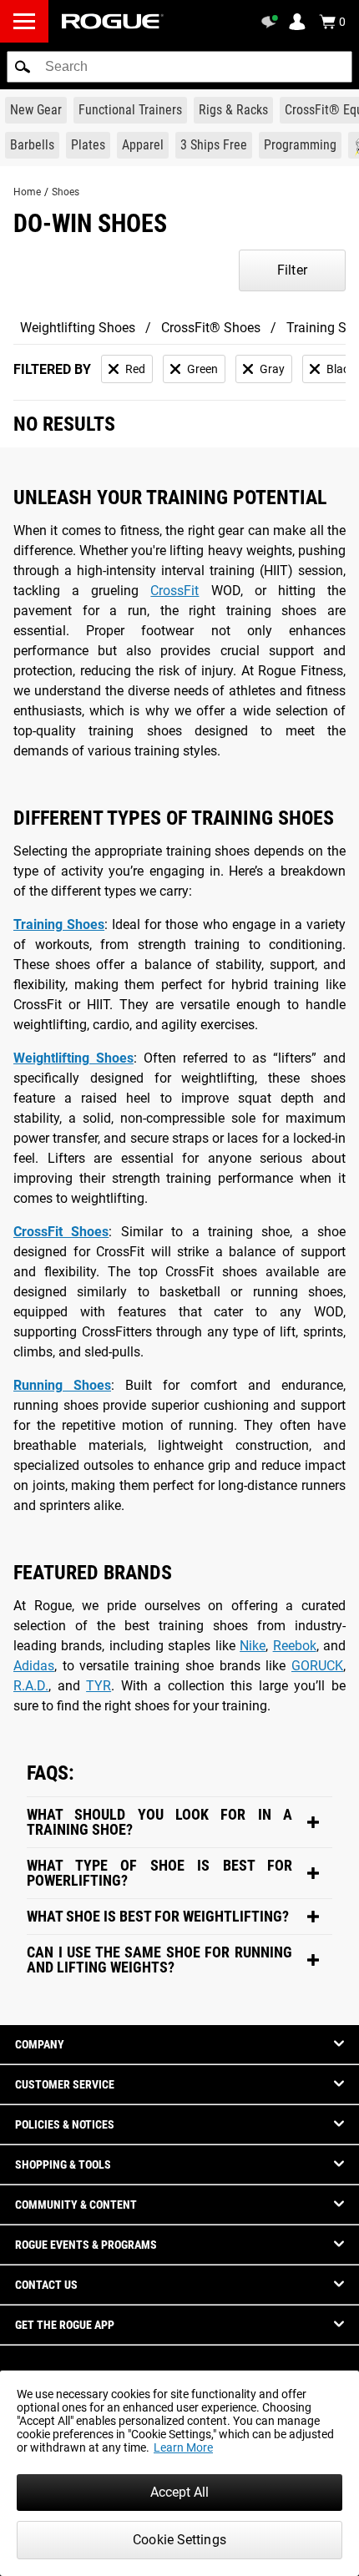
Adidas (34, 1666)
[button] (23, 67)
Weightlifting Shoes (78, 328)
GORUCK (317, 1666)
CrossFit (174, 591)
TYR (99, 1686)
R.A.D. (31, 1686)
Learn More (183, 2447)
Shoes (66, 192)
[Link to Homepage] (113, 21)
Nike (253, 1646)
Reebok (295, 1646)
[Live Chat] (272, 22)
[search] (179, 67)
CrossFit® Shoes (211, 328)
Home (27, 192)
